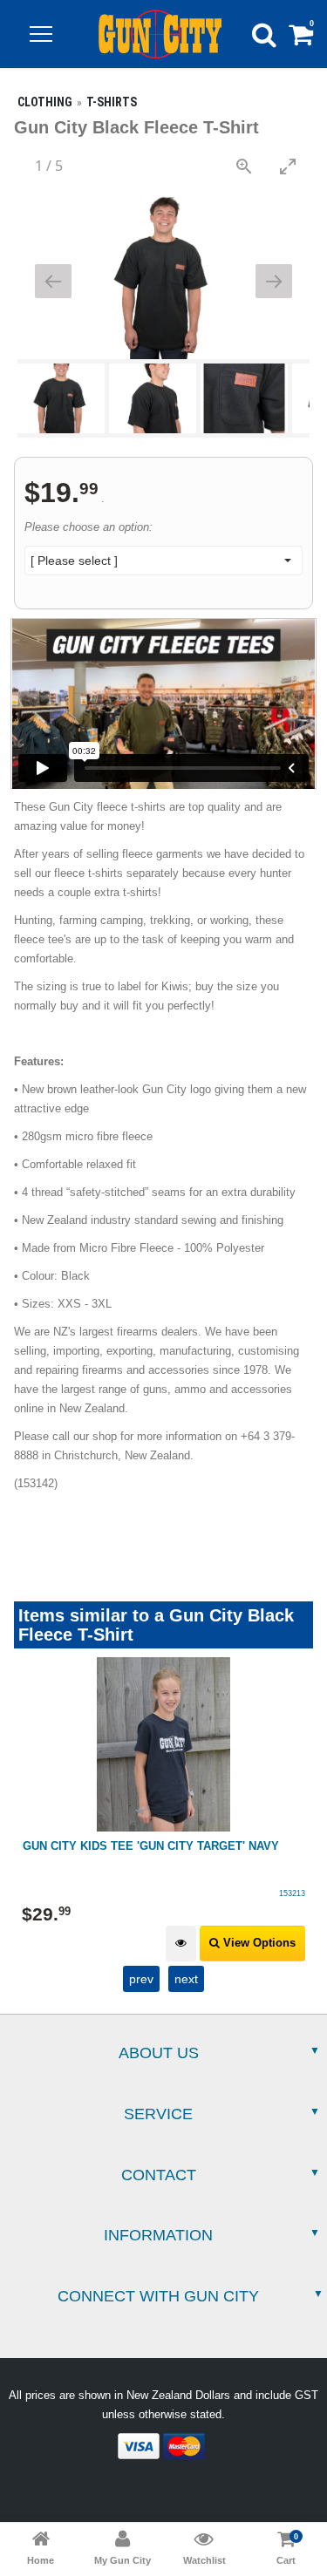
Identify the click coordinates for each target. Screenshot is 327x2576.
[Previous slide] (53, 281)
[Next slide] (274, 281)
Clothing (45, 102)
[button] (41, 34)
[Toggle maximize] (288, 166)
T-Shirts (112, 102)
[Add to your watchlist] (181, 1944)
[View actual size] (244, 166)
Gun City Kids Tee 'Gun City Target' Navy (151, 1846)
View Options (258, 1943)
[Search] (264, 34)
